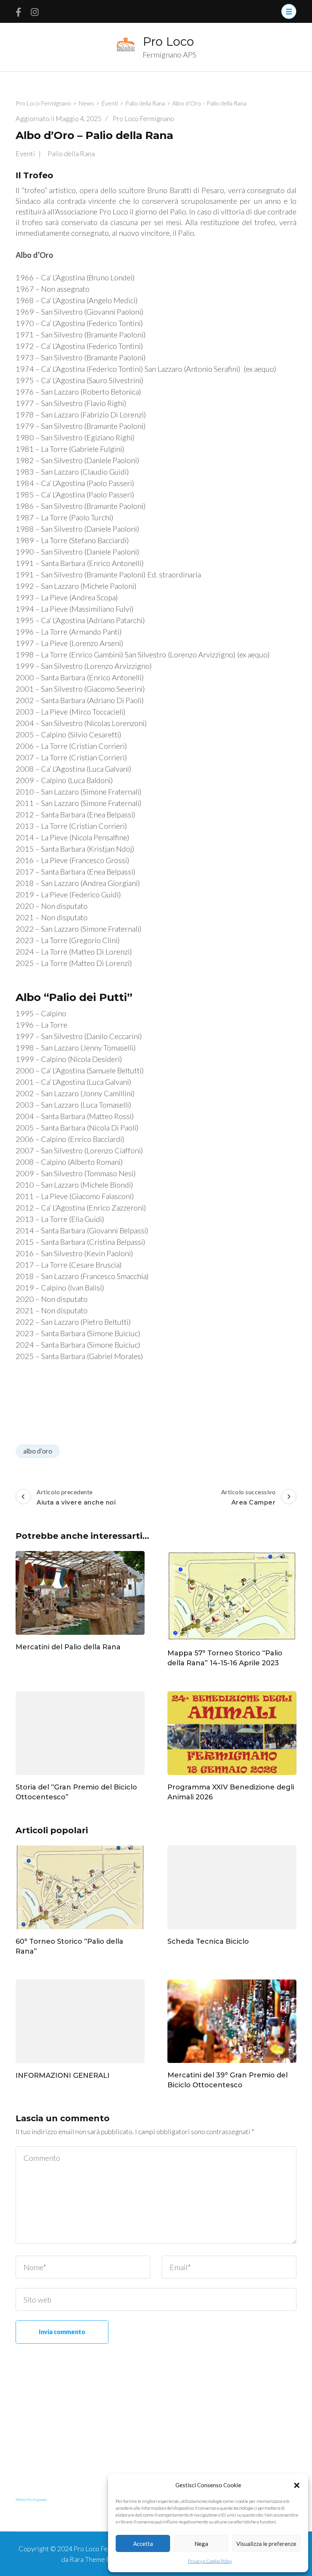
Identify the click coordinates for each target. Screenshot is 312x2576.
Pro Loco (168, 42)
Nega (201, 2544)
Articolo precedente (76, 1497)
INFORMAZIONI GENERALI (63, 2076)
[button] (297, 2485)
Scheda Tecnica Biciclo (208, 1941)
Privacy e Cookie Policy (210, 2561)
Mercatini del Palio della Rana (68, 1647)
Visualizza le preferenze (266, 2544)
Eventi (25, 154)
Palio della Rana (71, 154)
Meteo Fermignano (31, 2499)
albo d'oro (38, 1451)
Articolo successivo (248, 1497)
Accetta (143, 2544)
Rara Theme (87, 2559)
